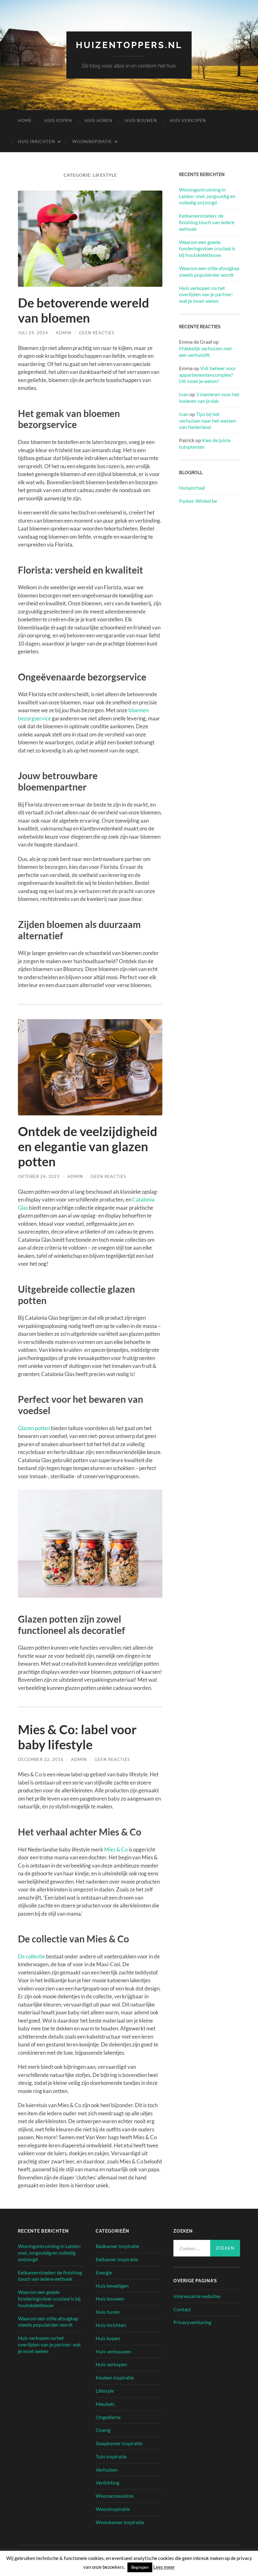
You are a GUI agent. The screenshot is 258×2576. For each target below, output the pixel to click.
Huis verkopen (188, 120)
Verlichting (107, 2482)
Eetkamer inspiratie (117, 2259)
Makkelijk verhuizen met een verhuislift (205, 352)
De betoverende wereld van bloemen (84, 310)
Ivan (184, 394)
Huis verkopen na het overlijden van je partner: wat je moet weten (206, 294)
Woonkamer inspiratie (120, 2522)
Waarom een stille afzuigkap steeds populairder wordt (209, 271)
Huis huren (98, 120)
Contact (182, 2309)
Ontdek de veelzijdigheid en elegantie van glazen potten (88, 1146)
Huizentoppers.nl (129, 45)
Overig (103, 2430)
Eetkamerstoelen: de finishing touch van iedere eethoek (207, 222)
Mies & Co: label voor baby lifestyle (77, 1737)
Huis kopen (58, 120)
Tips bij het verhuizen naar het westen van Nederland (208, 421)
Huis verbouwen (113, 2351)
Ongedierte (108, 2417)
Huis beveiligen (112, 2286)
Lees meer (164, 2567)
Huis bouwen (141, 120)
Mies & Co (116, 1849)
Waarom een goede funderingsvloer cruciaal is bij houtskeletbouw (207, 249)
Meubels (105, 2404)
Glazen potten (34, 1428)
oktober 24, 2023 (39, 1176)
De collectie (31, 1956)
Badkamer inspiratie (117, 2246)
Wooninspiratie (92, 142)
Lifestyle (105, 2391)
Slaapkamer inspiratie (119, 2443)
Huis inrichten (36, 142)
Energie (104, 2272)
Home (25, 120)
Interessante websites (197, 2296)
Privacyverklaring (192, 2322)
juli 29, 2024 (33, 333)
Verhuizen (107, 2470)
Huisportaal (192, 488)
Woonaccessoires (115, 2496)
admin (64, 333)
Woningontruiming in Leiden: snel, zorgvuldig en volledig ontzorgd (207, 196)
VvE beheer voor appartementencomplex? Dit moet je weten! (208, 375)
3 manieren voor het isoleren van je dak (209, 397)
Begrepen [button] (140, 2567)
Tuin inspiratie (111, 2456)
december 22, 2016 (41, 1759)
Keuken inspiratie (115, 2377)
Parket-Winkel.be (198, 501)
